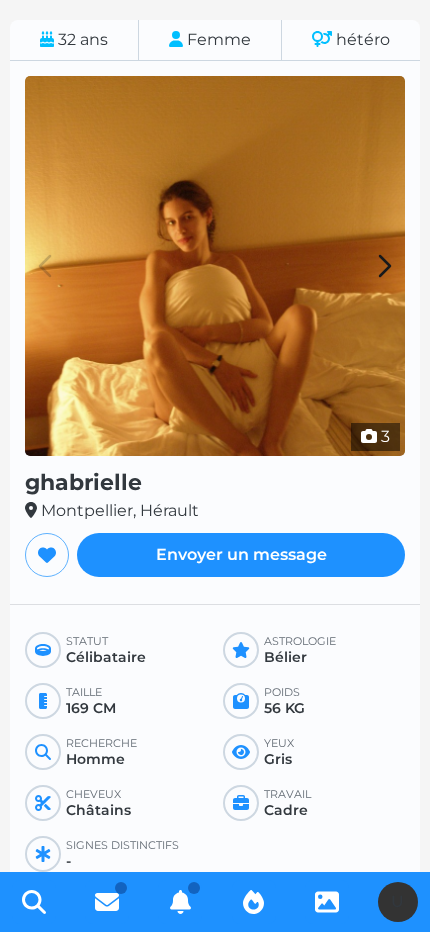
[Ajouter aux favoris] (47, 555)
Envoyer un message (241, 554)
